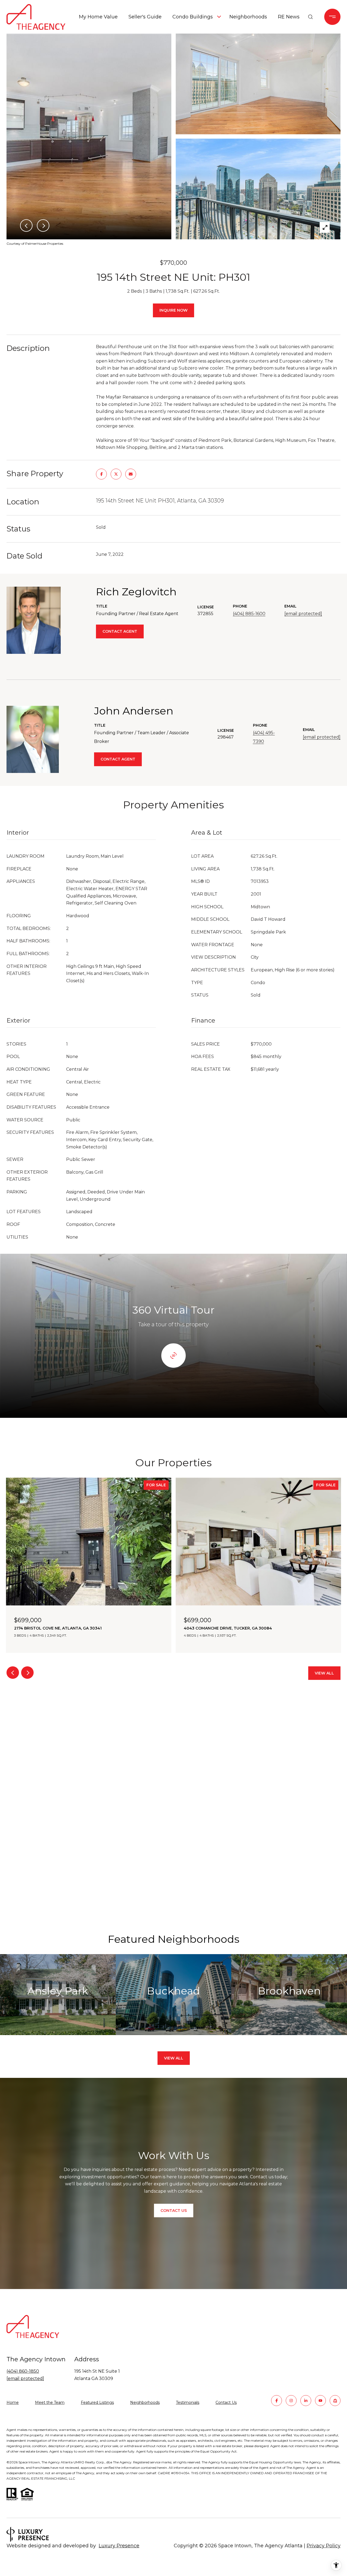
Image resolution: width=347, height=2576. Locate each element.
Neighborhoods (248, 17)
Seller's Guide (145, 17)
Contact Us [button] (174, 2211)
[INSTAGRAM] (291, 2401)
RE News (289, 17)
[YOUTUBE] (320, 2401)
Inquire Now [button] (173, 310)
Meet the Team (50, 2402)
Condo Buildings (193, 17)
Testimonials (188, 2402)
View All (324, 1673)
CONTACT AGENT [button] (120, 631)
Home (13, 2402)
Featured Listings (97, 2402)
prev (13, 1673)
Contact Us (226, 2403)
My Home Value (98, 17)
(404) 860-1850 (23, 2371)
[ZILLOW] (335, 2401)
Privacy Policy (324, 2546)
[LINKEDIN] (306, 2401)
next (27, 1673)
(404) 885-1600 (249, 614)
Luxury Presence (119, 2546)
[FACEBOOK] (277, 2401)
